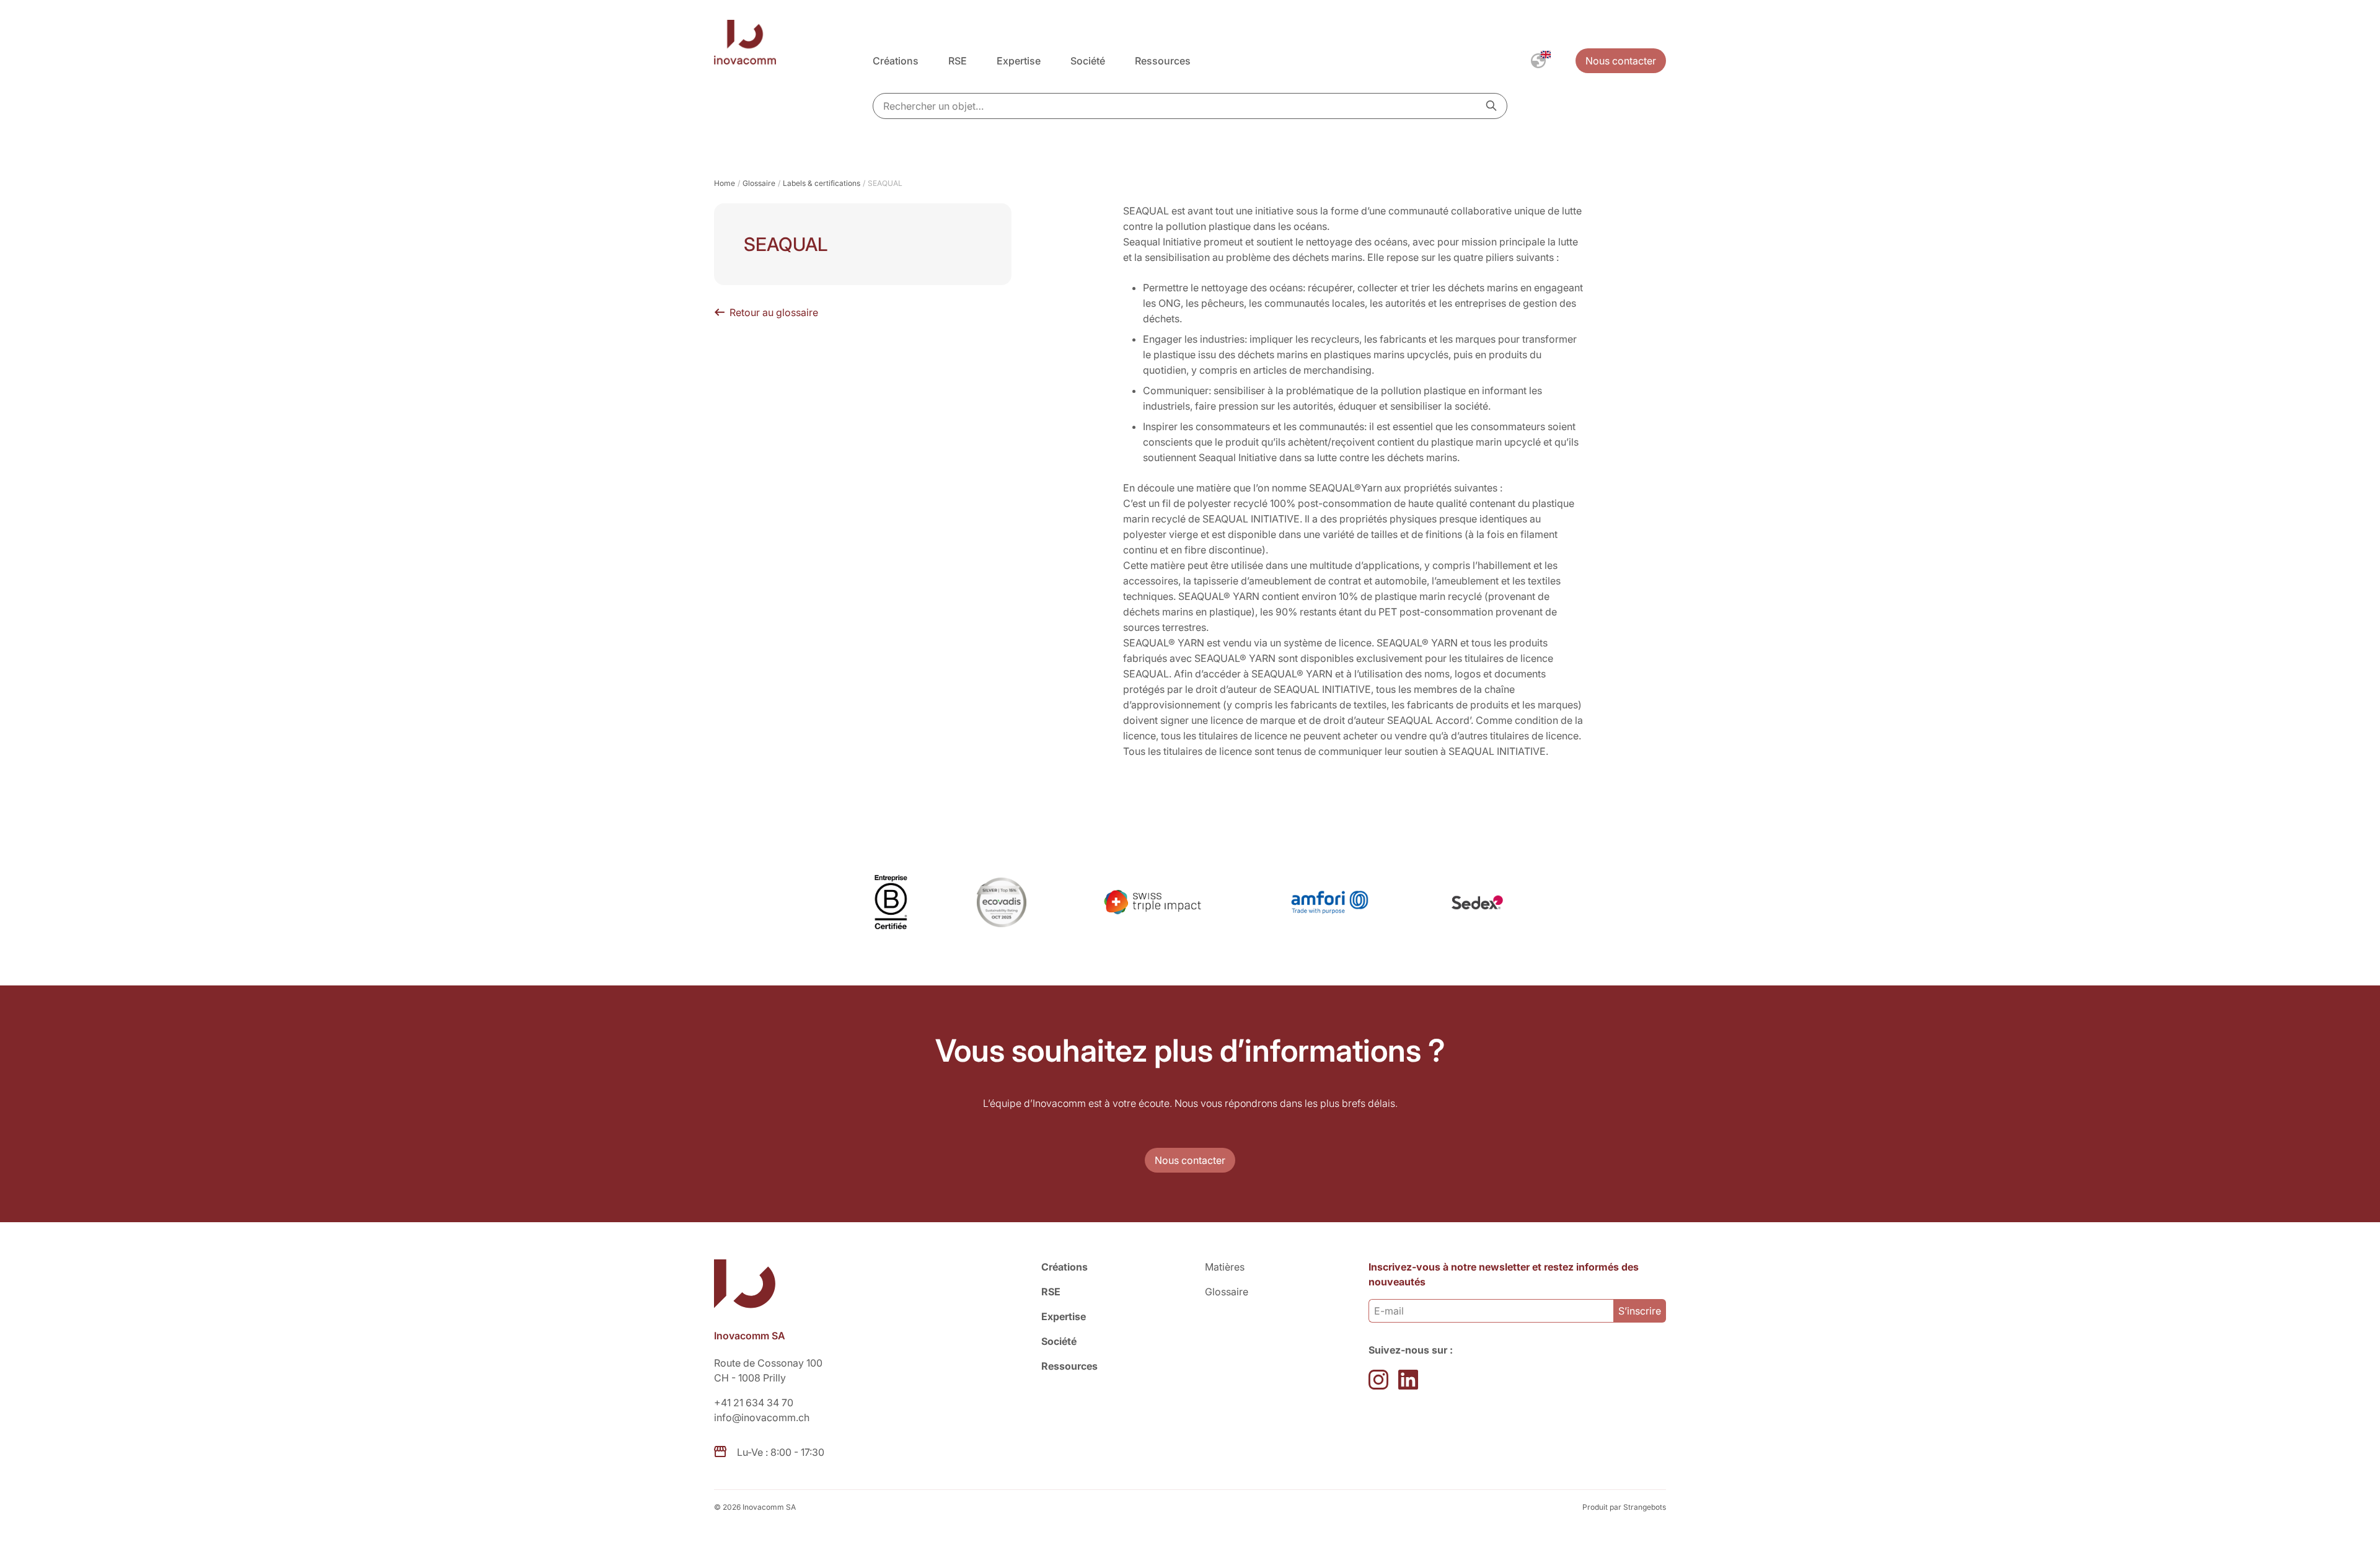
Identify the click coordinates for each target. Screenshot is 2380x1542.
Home (725, 183)
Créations (896, 61)
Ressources (1163, 61)
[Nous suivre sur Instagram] (1378, 1380)
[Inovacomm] (793, 44)
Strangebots (1645, 1507)
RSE (958, 61)
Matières (1225, 1267)
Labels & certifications (822, 183)
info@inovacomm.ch (762, 1417)
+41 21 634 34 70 (754, 1403)
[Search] (1491, 105)
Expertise (1019, 61)
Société (1088, 61)
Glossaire (759, 183)
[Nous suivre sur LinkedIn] (1408, 1380)
